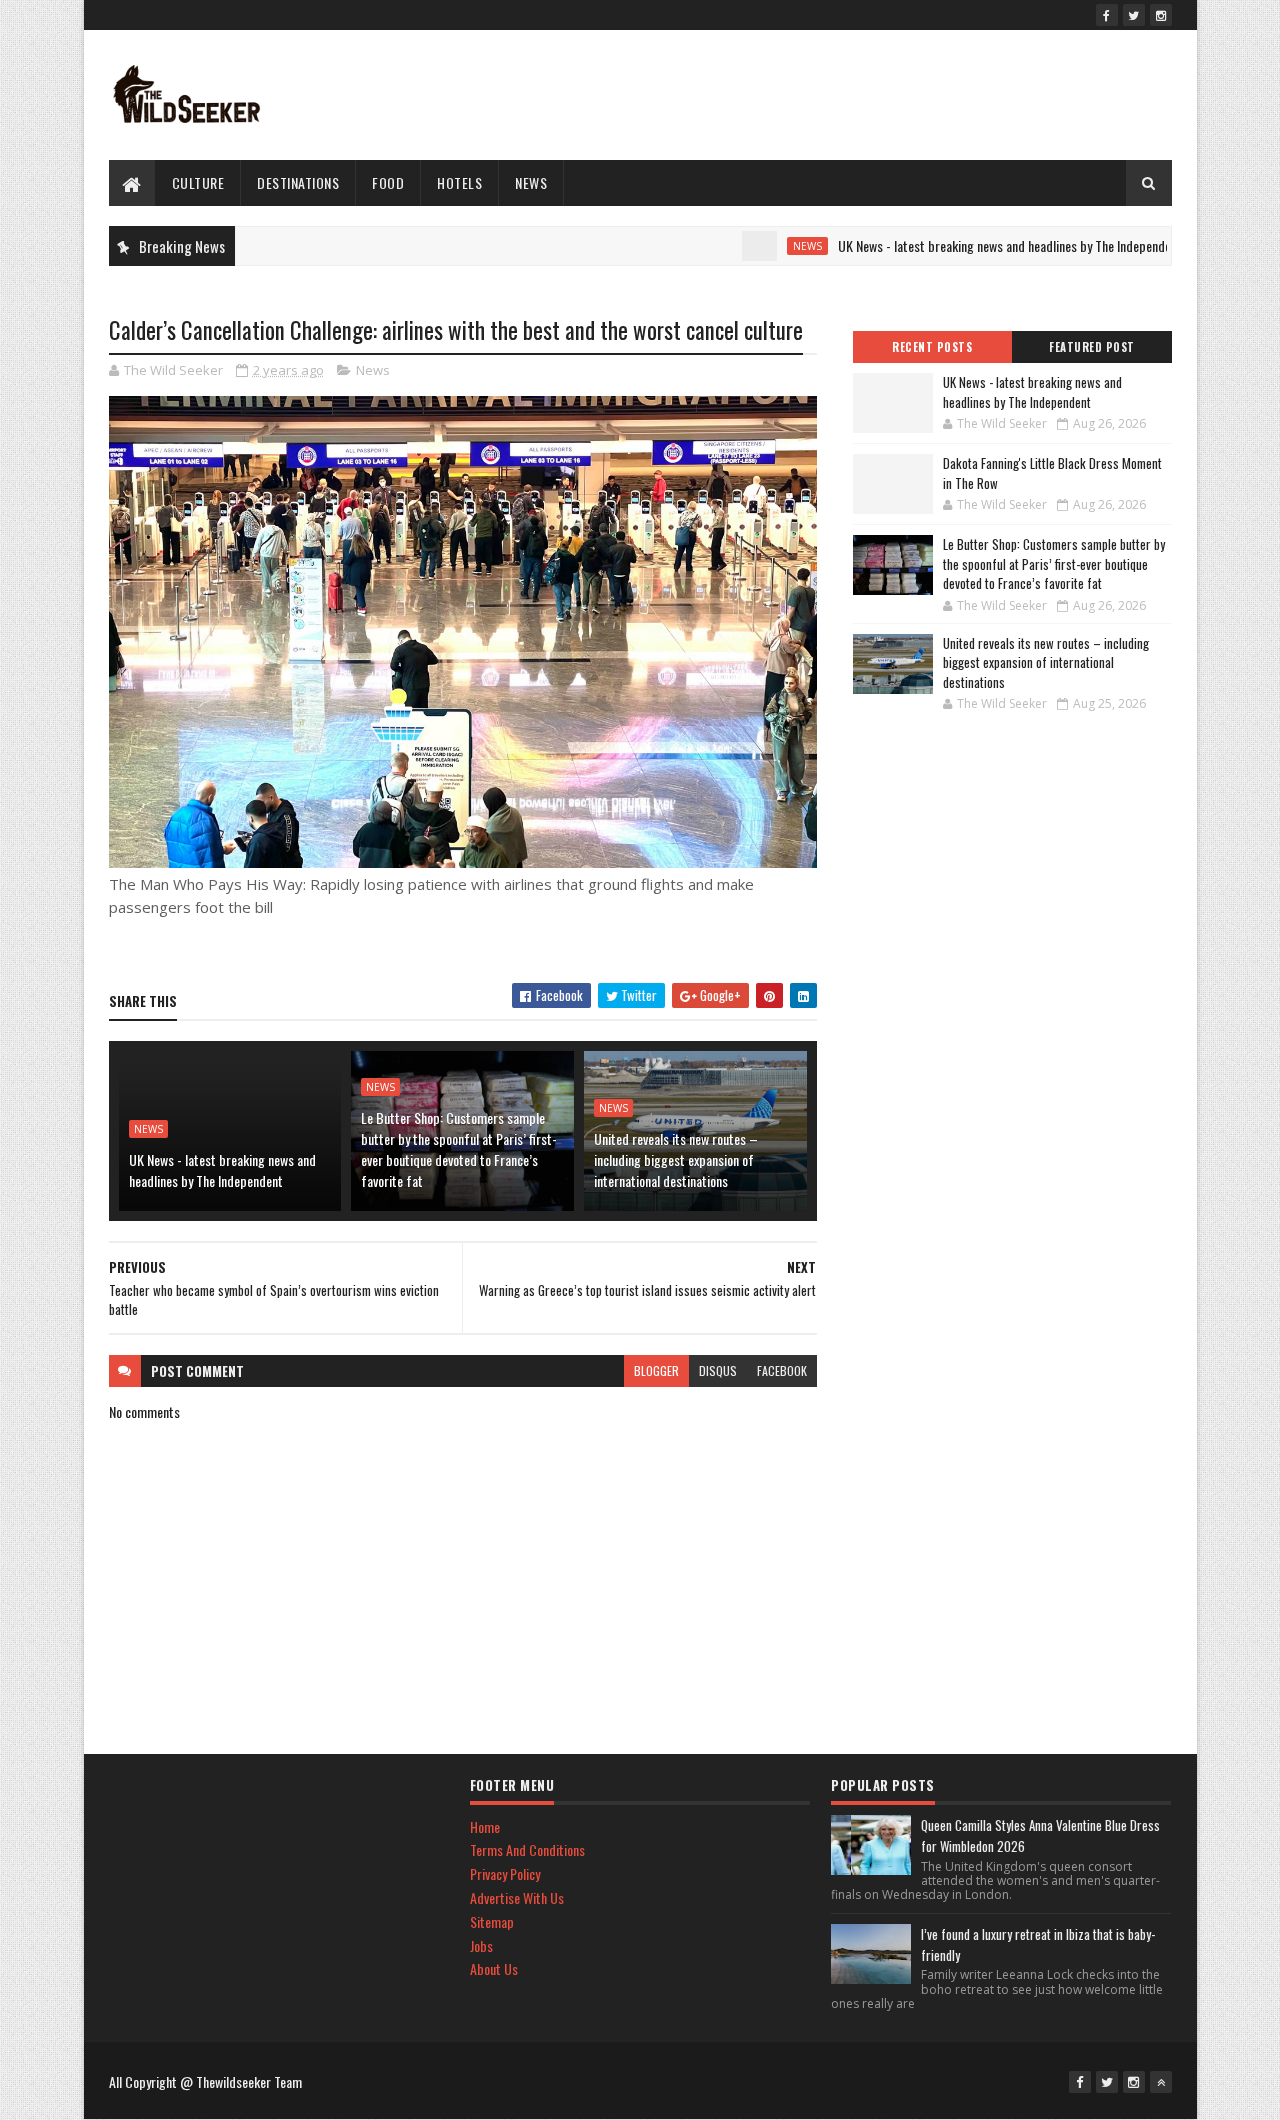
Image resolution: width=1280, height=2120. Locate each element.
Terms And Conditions (527, 1849)
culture (198, 182)
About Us (494, 1968)
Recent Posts (932, 347)
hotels (459, 182)
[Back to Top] (1161, 2082)
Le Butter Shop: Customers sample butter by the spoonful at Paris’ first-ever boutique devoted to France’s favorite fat (459, 1149)
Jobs (481, 1945)
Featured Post (1092, 347)
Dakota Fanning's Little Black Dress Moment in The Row (1052, 473)
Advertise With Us (517, 1897)
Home (485, 1826)
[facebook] (1107, 15)
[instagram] (1161, 15)
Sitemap (492, 1921)
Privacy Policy (505, 1873)
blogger (656, 1370)
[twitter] (1134, 15)
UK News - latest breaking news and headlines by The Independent (966, 245)
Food (388, 182)
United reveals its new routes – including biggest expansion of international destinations (676, 1159)
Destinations (298, 182)
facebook (782, 1370)
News (531, 182)
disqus (718, 1370)
